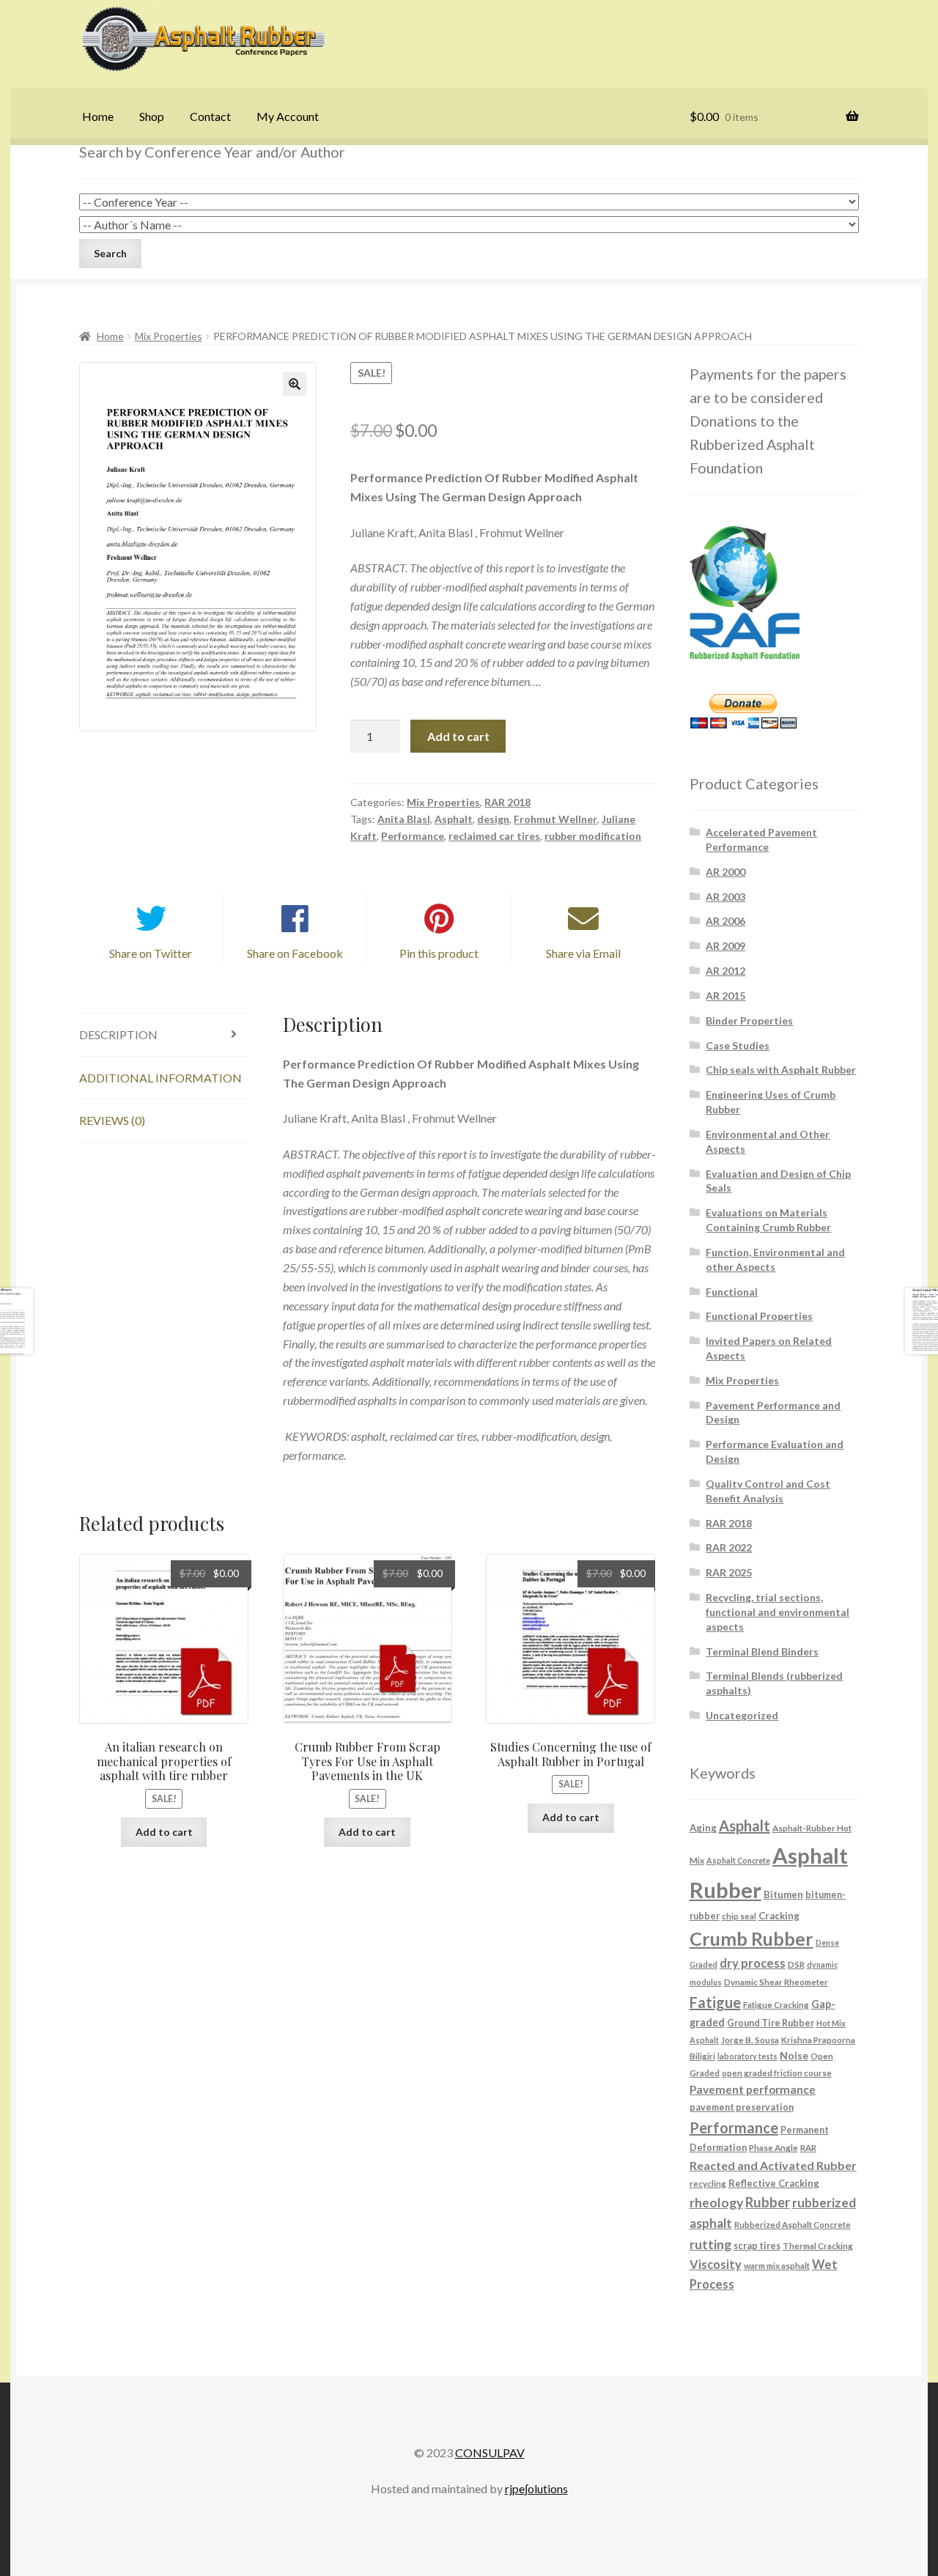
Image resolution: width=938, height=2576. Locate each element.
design (493, 819)
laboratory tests (747, 2056)
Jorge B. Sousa (750, 2040)
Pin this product (439, 953)
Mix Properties (169, 336)
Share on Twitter (151, 953)
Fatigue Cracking (776, 2004)
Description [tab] (118, 1034)
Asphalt (454, 819)
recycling (708, 2183)
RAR (808, 2147)
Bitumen (783, 1894)
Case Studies (738, 1045)
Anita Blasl (404, 819)
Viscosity (716, 2264)
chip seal (739, 1916)
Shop (152, 116)
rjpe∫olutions (536, 2488)
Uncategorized (742, 1715)
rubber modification (593, 836)
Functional (732, 1292)
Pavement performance (753, 2089)
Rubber (768, 2202)
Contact (210, 116)
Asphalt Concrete (738, 1860)
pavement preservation (742, 2107)
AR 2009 (725, 946)
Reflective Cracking (774, 2183)
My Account (288, 116)
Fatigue (715, 2002)
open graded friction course (777, 2073)
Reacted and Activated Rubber (773, 2165)
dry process (753, 1963)
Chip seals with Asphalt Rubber (781, 1070)
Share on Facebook (295, 953)
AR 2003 (725, 897)
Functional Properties (759, 1316)
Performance (413, 836)
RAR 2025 (729, 1572)
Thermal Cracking (818, 2245)
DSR (796, 1964)
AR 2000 (725, 872)
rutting (710, 2244)
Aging (703, 1828)
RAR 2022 (729, 1547)
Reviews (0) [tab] (112, 1120)
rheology (716, 2203)
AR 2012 (725, 971)
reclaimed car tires (494, 836)
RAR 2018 (507, 802)
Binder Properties (749, 1021)
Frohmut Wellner (555, 819)
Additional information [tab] (160, 1078)
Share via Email (583, 953)
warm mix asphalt (777, 2265)
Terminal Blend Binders (762, 1651)
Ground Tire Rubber (771, 2023)
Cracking (779, 1916)
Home (98, 116)
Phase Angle (773, 2147)
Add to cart (458, 736)
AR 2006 (725, 921)
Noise (794, 2055)
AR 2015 (725, 996)
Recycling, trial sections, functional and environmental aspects (778, 1612)
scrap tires (757, 2246)
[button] (295, 384)
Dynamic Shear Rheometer (776, 1982)
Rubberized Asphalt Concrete (793, 2224)
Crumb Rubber (751, 1938)
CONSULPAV (490, 2453)
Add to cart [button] (164, 1832)
